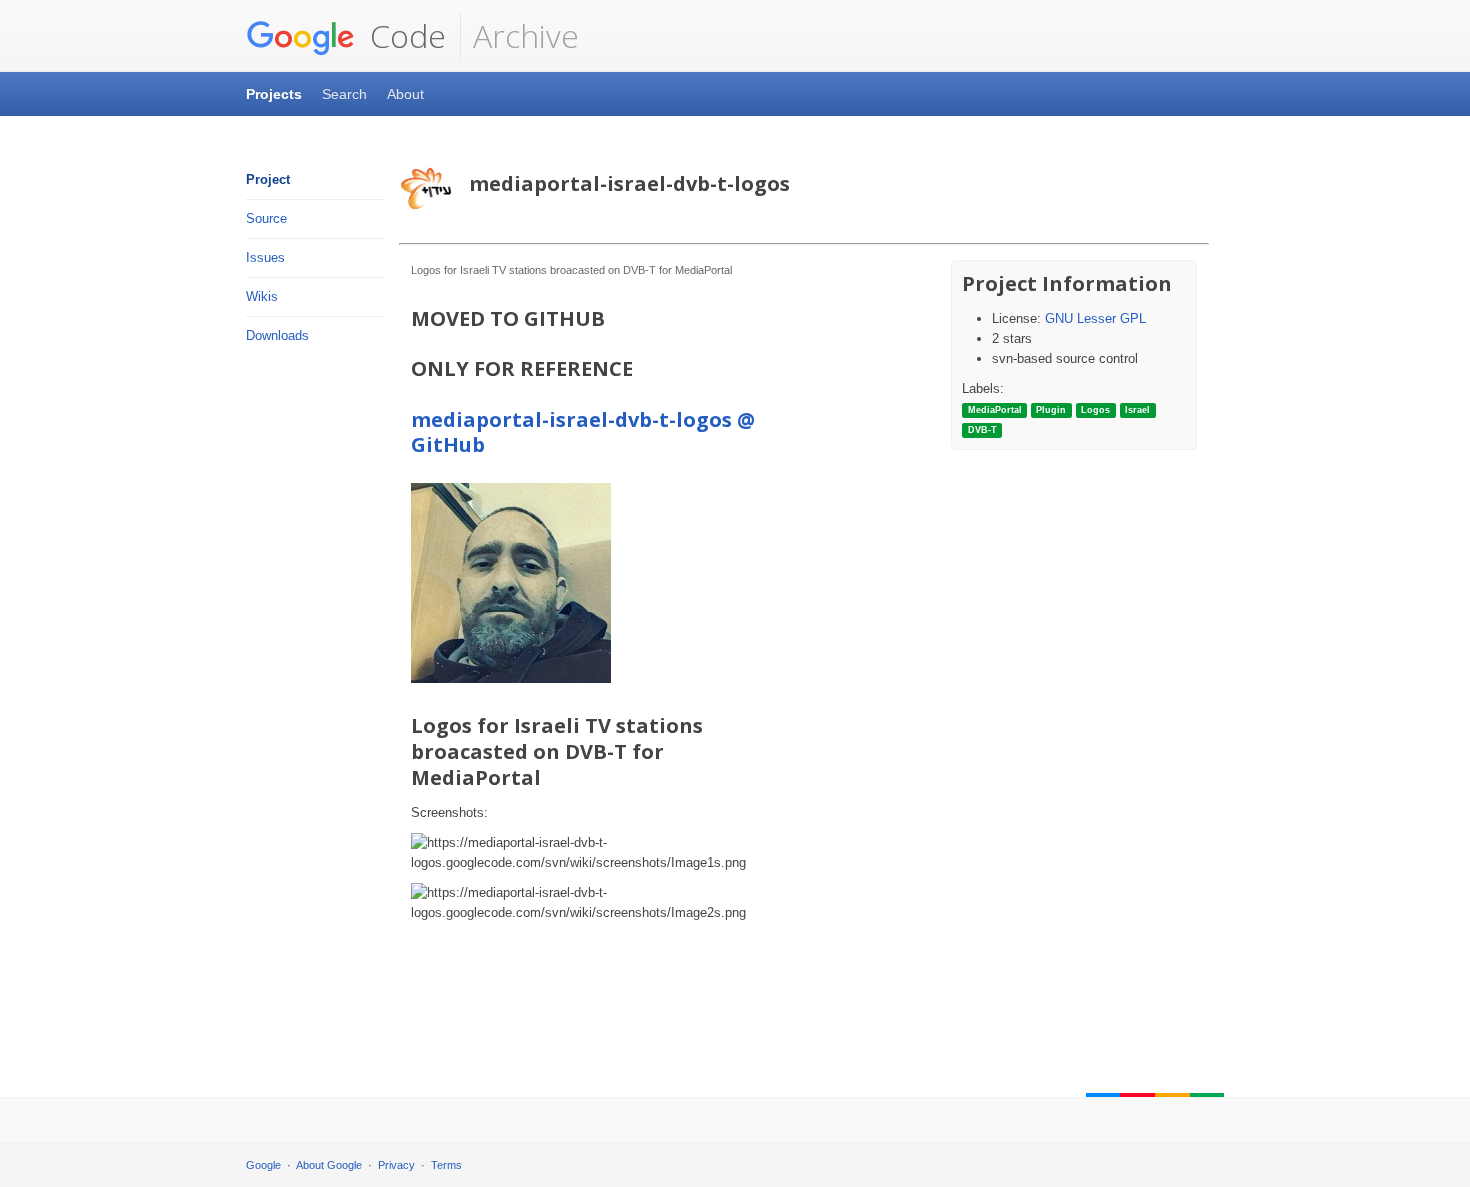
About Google (329, 1165)
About (405, 94)
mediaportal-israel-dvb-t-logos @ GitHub (583, 432)
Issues (265, 257)
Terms (446, 1165)
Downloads (277, 335)
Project (268, 179)
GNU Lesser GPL (1095, 318)
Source (266, 218)
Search (344, 94)
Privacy (396, 1165)
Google (263, 1165)
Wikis (262, 296)
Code (404, 35)
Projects (274, 94)
